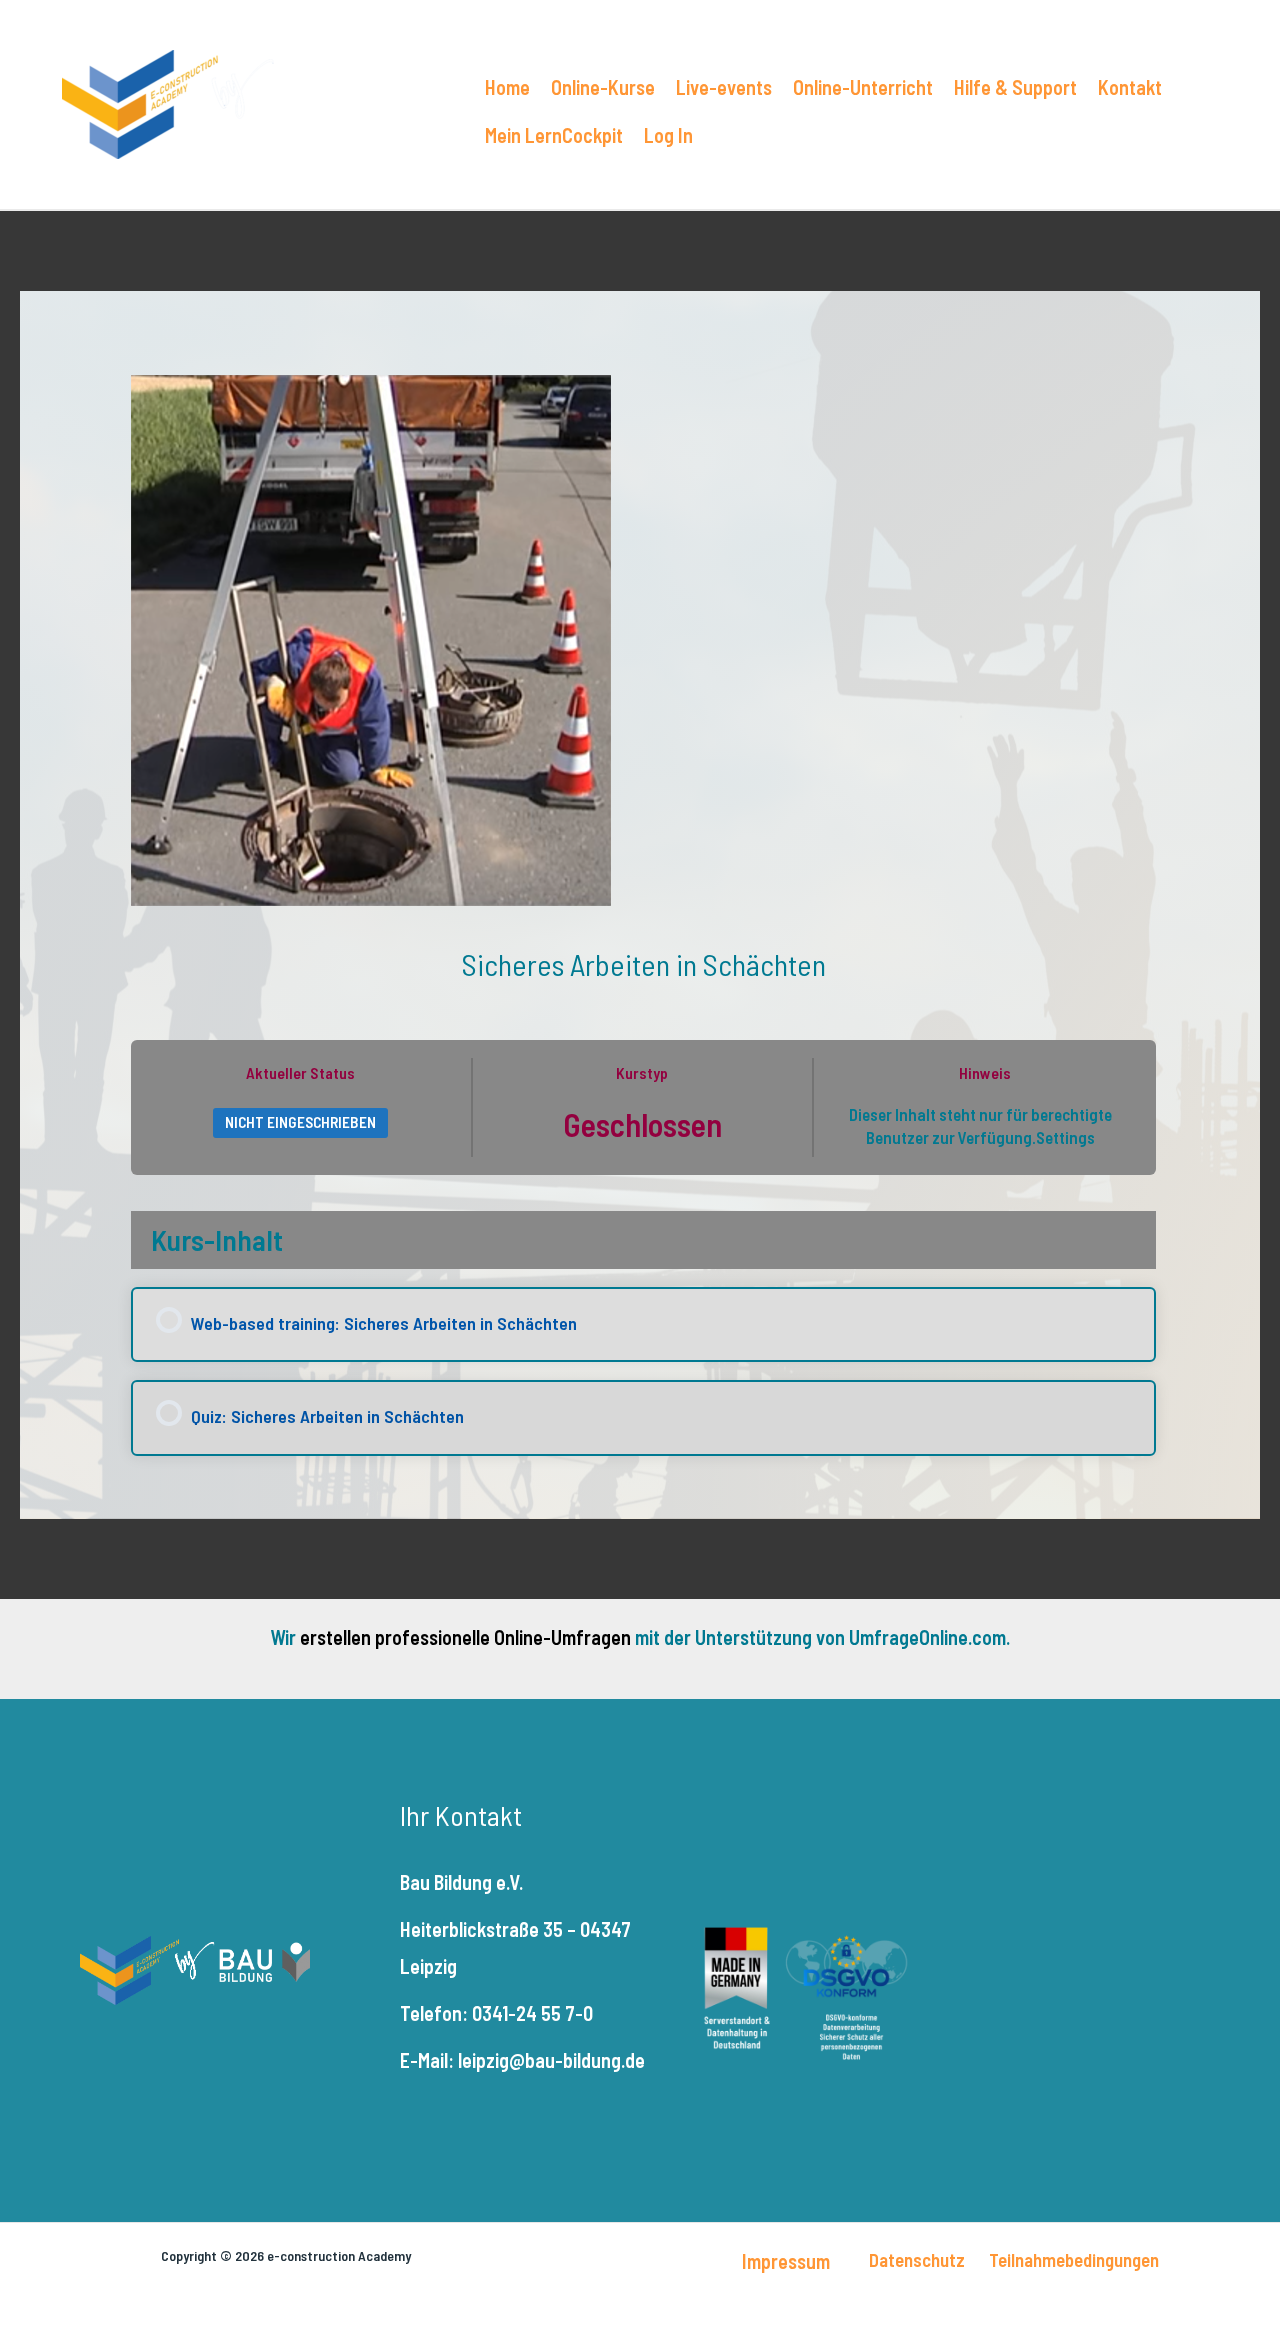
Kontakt (1130, 87)
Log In (668, 135)
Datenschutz (917, 2259)
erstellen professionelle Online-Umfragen (465, 1637)
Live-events (724, 87)
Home (507, 87)
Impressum (786, 2261)
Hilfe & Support (1015, 87)
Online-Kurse (603, 87)
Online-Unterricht (863, 87)
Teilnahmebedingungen (1074, 2259)
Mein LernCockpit (554, 135)
